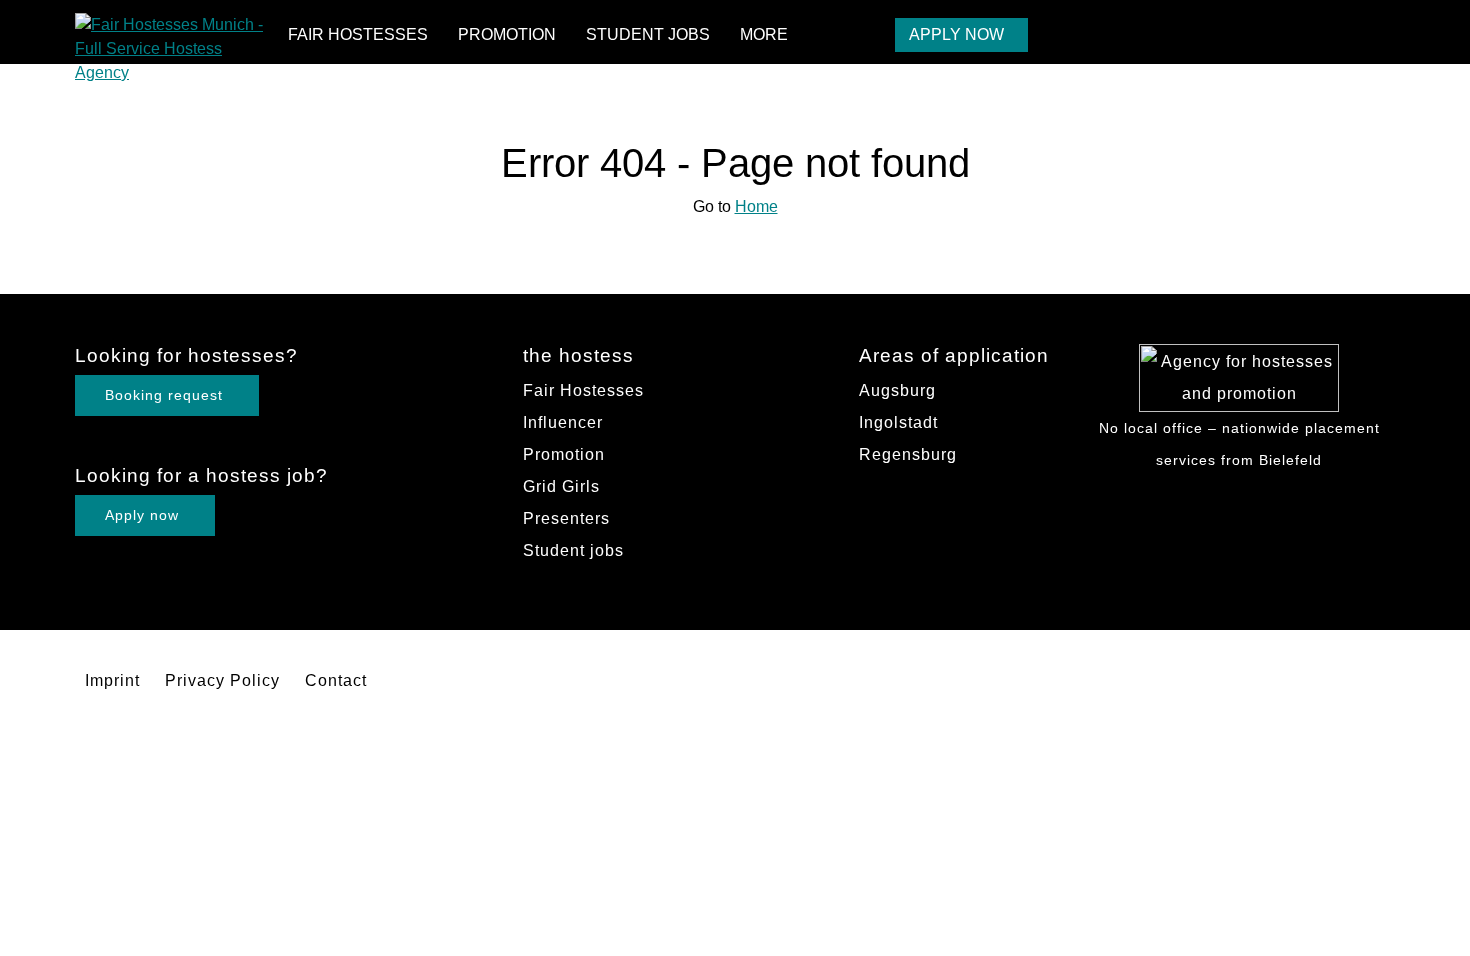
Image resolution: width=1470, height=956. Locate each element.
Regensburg (908, 454)
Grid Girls (561, 486)
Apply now (956, 34)
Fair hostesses (358, 34)
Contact (336, 680)
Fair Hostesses (583, 390)
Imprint (112, 680)
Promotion (507, 34)
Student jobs (573, 550)
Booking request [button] (164, 395)
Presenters (566, 518)
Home (756, 206)
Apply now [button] (142, 515)
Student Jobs (648, 34)
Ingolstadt (898, 422)
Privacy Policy (222, 680)
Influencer (563, 422)
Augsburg (897, 390)
